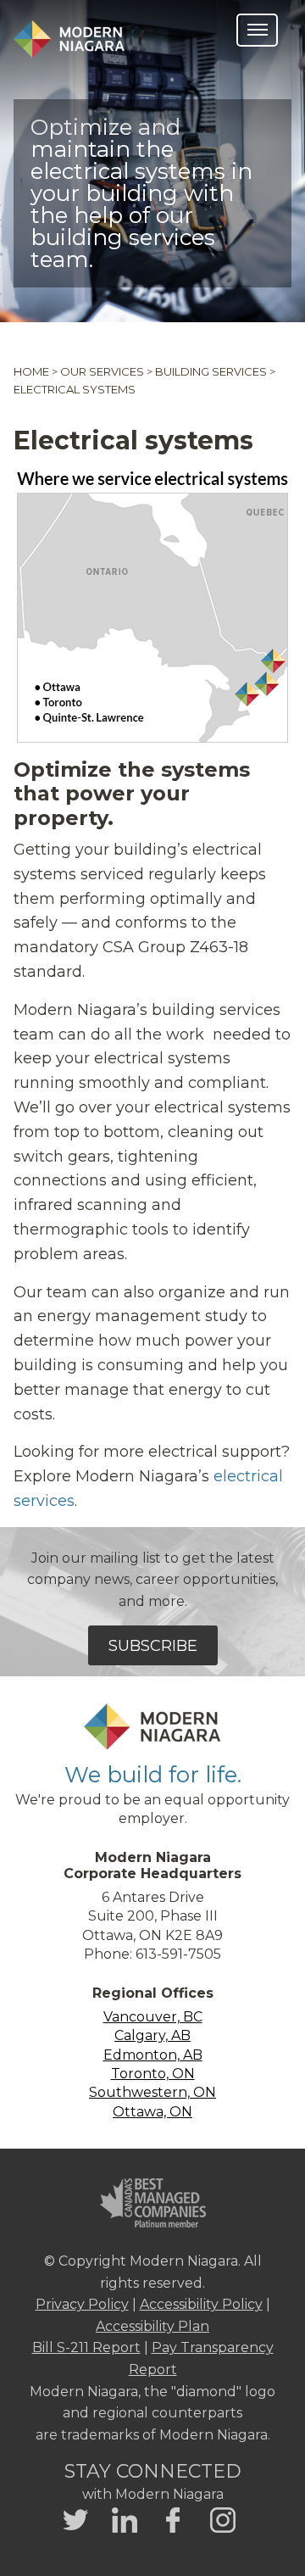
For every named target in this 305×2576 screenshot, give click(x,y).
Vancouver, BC (153, 2017)
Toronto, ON (153, 2074)
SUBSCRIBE (153, 1646)
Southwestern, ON (152, 2092)
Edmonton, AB (153, 2055)
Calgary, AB (152, 2035)
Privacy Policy (82, 2304)
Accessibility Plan (152, 2326)
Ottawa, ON (152, 2112)
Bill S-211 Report (86, 2347)
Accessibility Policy (201, 2304)
